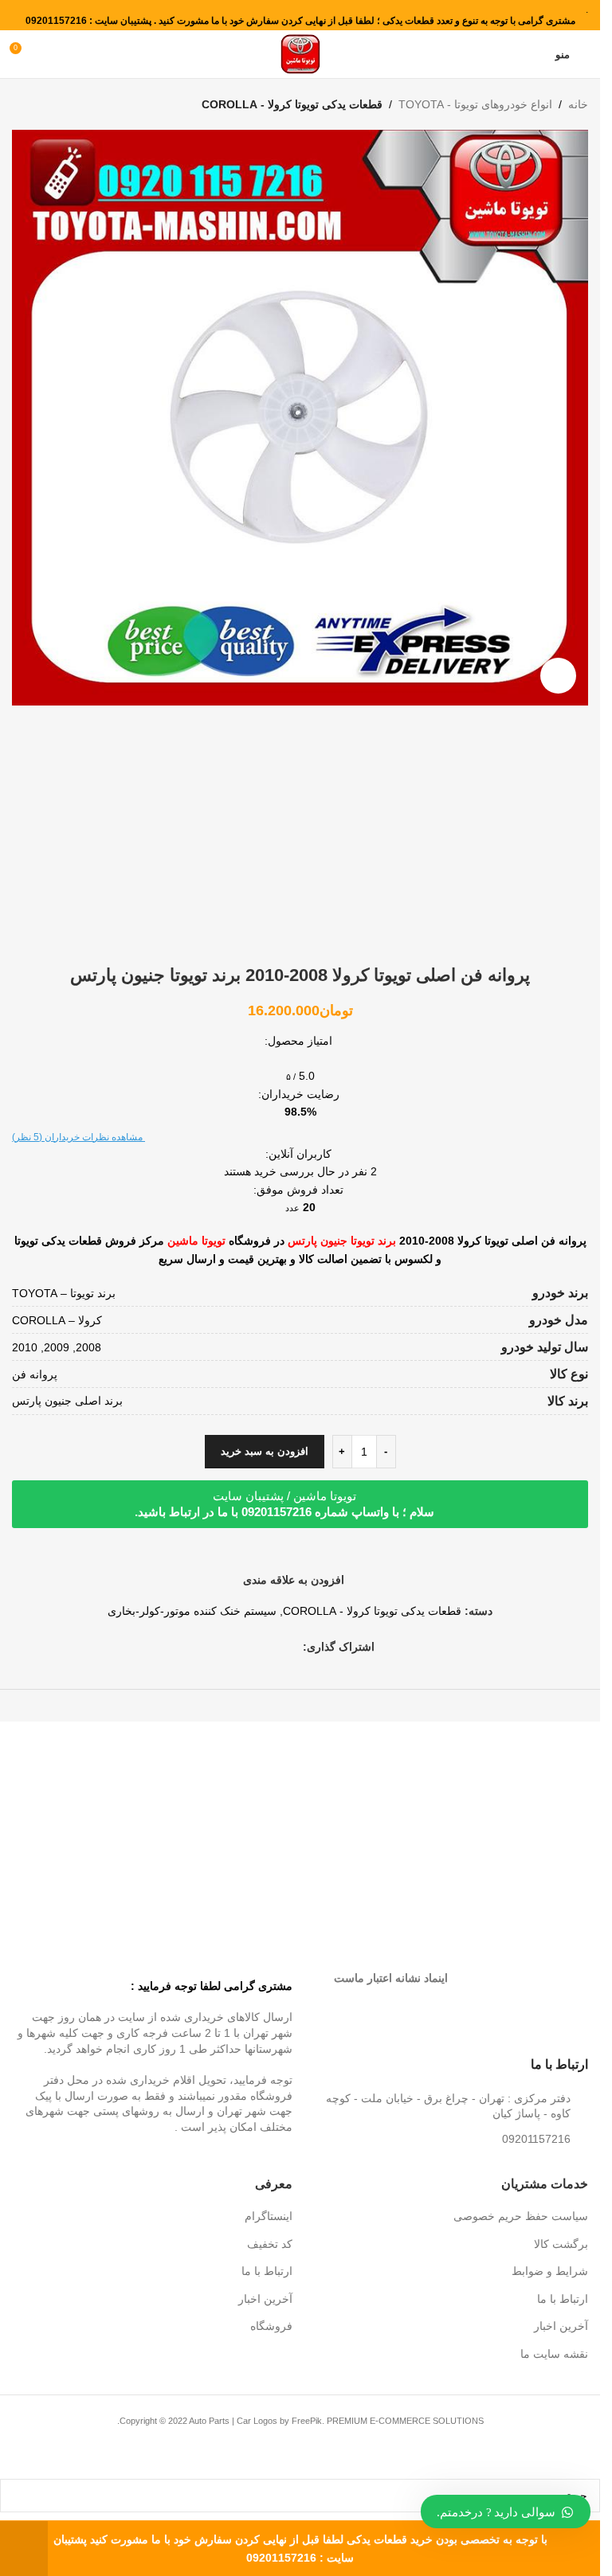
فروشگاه (271, 2326)
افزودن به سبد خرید (265, 1451)
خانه (578, 104)
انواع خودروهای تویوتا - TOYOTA (475, 104)
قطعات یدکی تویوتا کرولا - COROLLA (292, 104)
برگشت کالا (561, 2244)
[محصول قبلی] (60, 104)
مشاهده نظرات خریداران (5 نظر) (78, 1137)
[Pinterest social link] (274, 1646)
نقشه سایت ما (554, 2354)
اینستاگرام (269, 2216)
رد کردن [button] (24, 2549)
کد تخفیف (270, 2244)
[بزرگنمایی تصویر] (558, 676)
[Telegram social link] (236, 1646)
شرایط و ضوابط (550, 2271)
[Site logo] (300, 53)
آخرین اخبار (561, 2326)
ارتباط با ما (563, 2299)
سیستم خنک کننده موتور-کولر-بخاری (192, 1611)
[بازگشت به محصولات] (41, 104)
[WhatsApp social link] (255, 1646)
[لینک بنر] (447, 1814)
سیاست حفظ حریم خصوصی (521, 2216)
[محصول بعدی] (22, 104)
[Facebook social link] (293, 1646)
